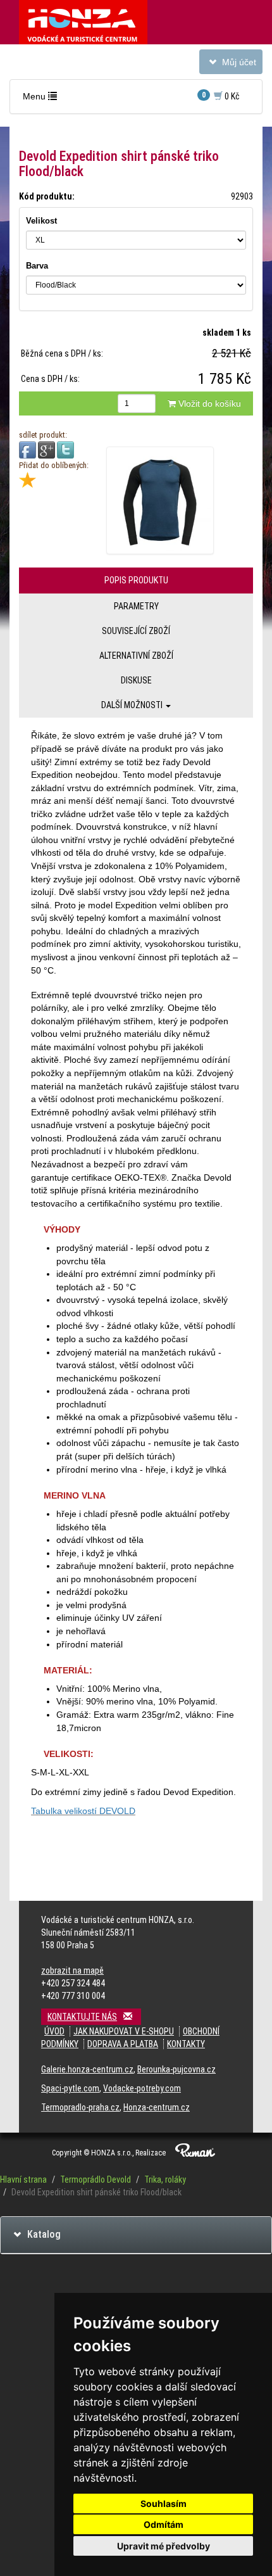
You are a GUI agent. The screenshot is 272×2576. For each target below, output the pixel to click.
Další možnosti (133, 705)
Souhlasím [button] (164, 2503)
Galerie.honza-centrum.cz (87, 2069)
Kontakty (186, 2044)
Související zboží (136, 631)
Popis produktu (136, 580)
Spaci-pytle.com (70, 2088)
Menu (43, 99)
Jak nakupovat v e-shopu (124, 2031)
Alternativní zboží (136, 656)
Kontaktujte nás (82, 2017)
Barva (37, 266)
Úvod (54, 2031)
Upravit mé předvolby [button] (164, 2546)
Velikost (41, 221)
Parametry (136, 606)
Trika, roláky (165, 2179)
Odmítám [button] (164, 2524)
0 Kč (221, 96)
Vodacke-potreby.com (142, 2088)
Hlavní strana (23, 2179)
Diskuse (136, 680)
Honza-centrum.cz (157, 2107)
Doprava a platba (123, 2044)
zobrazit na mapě (72, 1970)
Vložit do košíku (208, 403)
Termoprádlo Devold (96, 2179)
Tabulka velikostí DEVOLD (83, 1811)
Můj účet (231, 65)
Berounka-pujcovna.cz (176, 2069)
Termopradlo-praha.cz (80, 2107)
